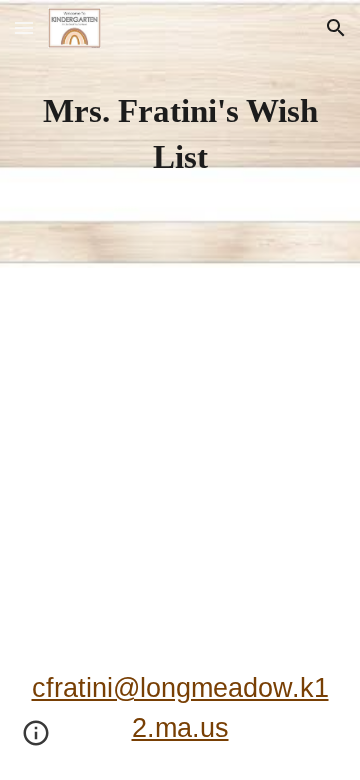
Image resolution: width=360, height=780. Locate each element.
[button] (24, 27)
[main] (180, 134)
